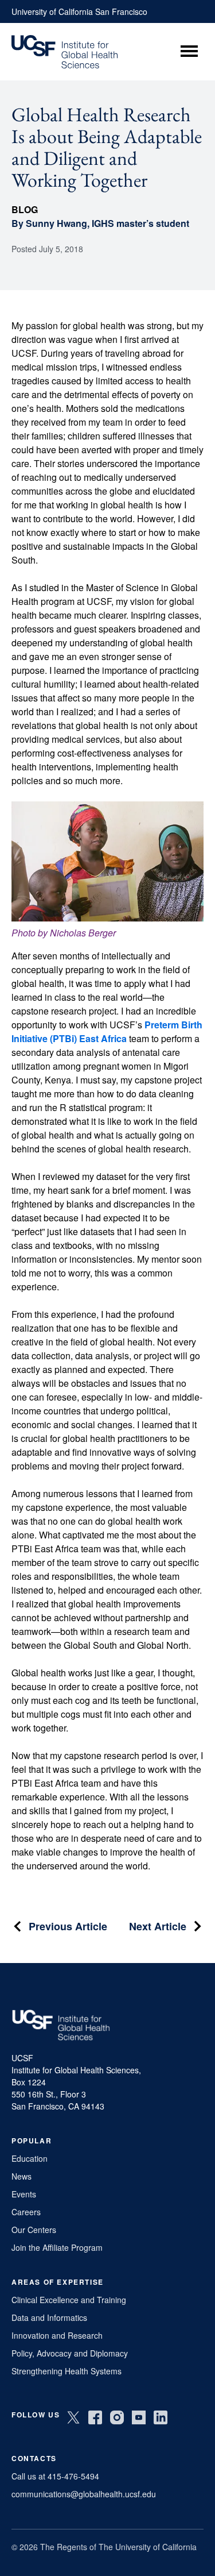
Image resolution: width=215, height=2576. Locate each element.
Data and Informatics (49, 2317)
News (21, 2176)
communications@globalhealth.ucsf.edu (84, 2494)
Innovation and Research (57, 2335)
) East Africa (100, 1038)
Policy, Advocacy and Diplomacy (70, 2353)
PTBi (63, 1038)
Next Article (158, 1926)
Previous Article (68, 1926)
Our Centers (34, 2230)
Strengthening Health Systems (67, 2371)
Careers (26, 2212)
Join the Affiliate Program (57, 2247)
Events (24, 2194)
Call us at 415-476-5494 (55, 2476)
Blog (25, 209)
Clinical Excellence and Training (69, 2300)
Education (30, 2158)
